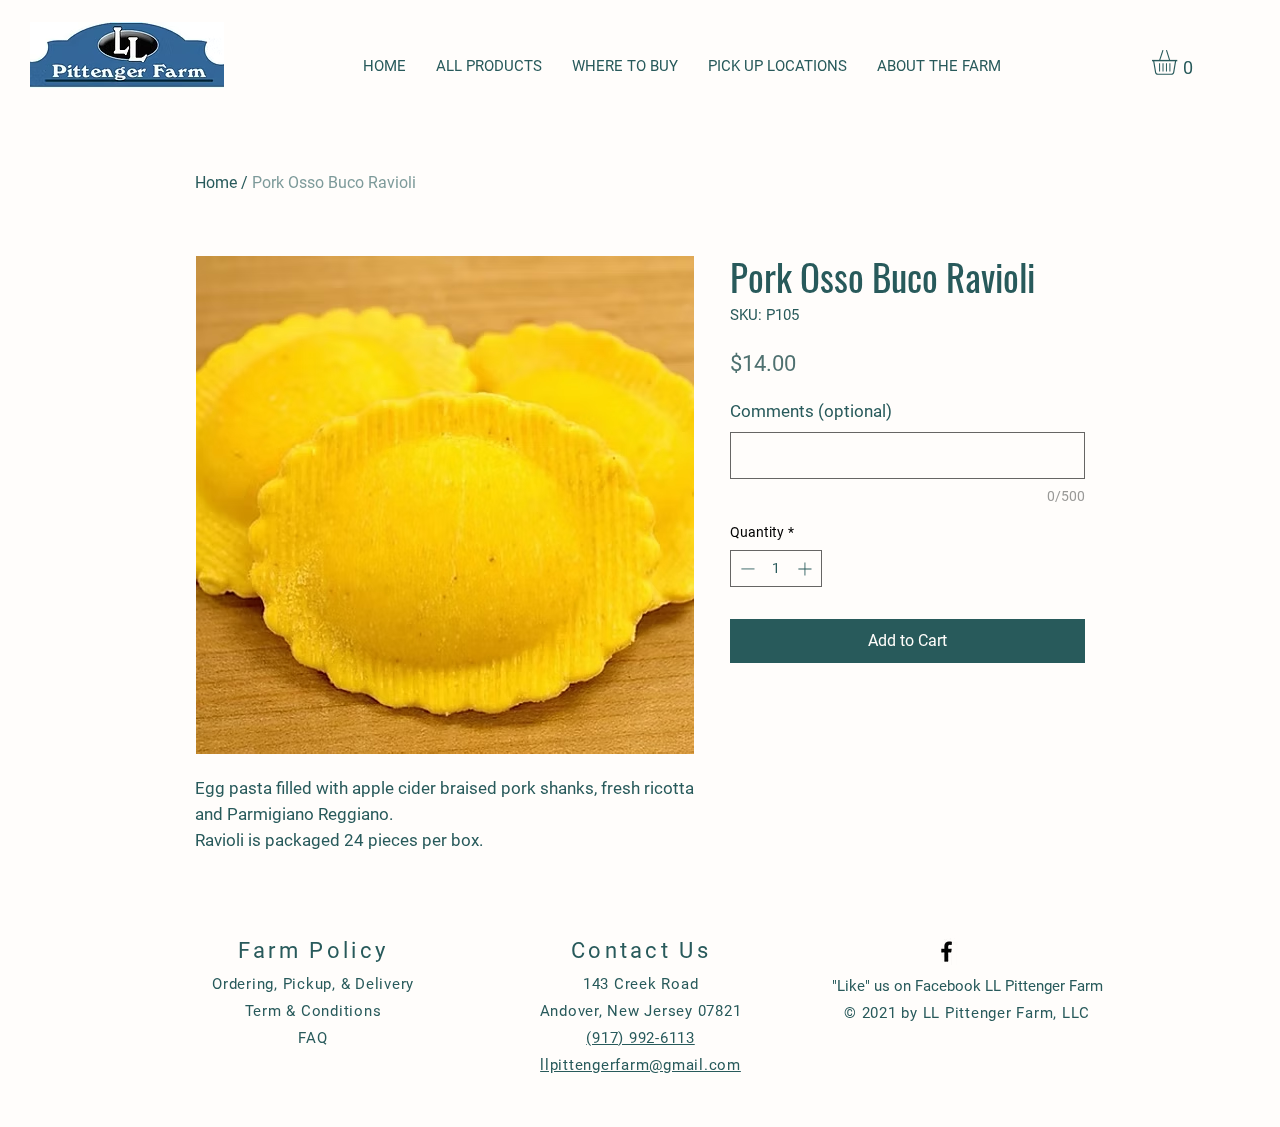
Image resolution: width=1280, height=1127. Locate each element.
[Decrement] (745, 568)
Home (216, 182)
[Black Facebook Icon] (946, 951)
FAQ (312, 1038)
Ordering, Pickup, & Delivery (313, 984)
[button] (1179, 62)
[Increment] (806, 568)
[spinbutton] (776, 568)
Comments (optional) (811, 411)
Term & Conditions (313, 1011)
